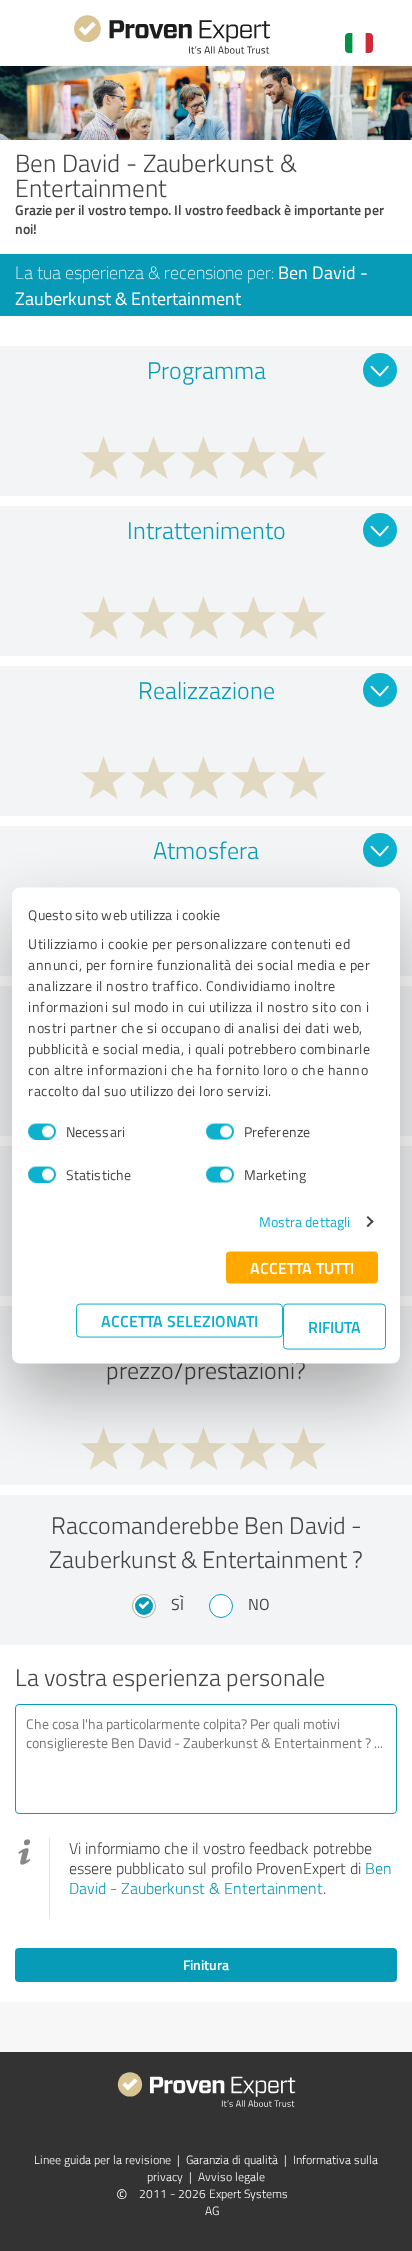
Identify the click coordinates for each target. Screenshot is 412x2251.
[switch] (220, 1131)
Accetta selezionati (179, 1320)
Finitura (206, 1964)
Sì (177, 1604)
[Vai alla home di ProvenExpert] (172, 51)
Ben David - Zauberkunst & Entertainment (230, 1878)
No (259, 1604)
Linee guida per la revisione (102, 2159)
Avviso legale (231, 2176)
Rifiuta (334, 1326)
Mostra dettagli (305, 1221)
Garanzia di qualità (232, 2159)
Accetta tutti (302, 1267)
